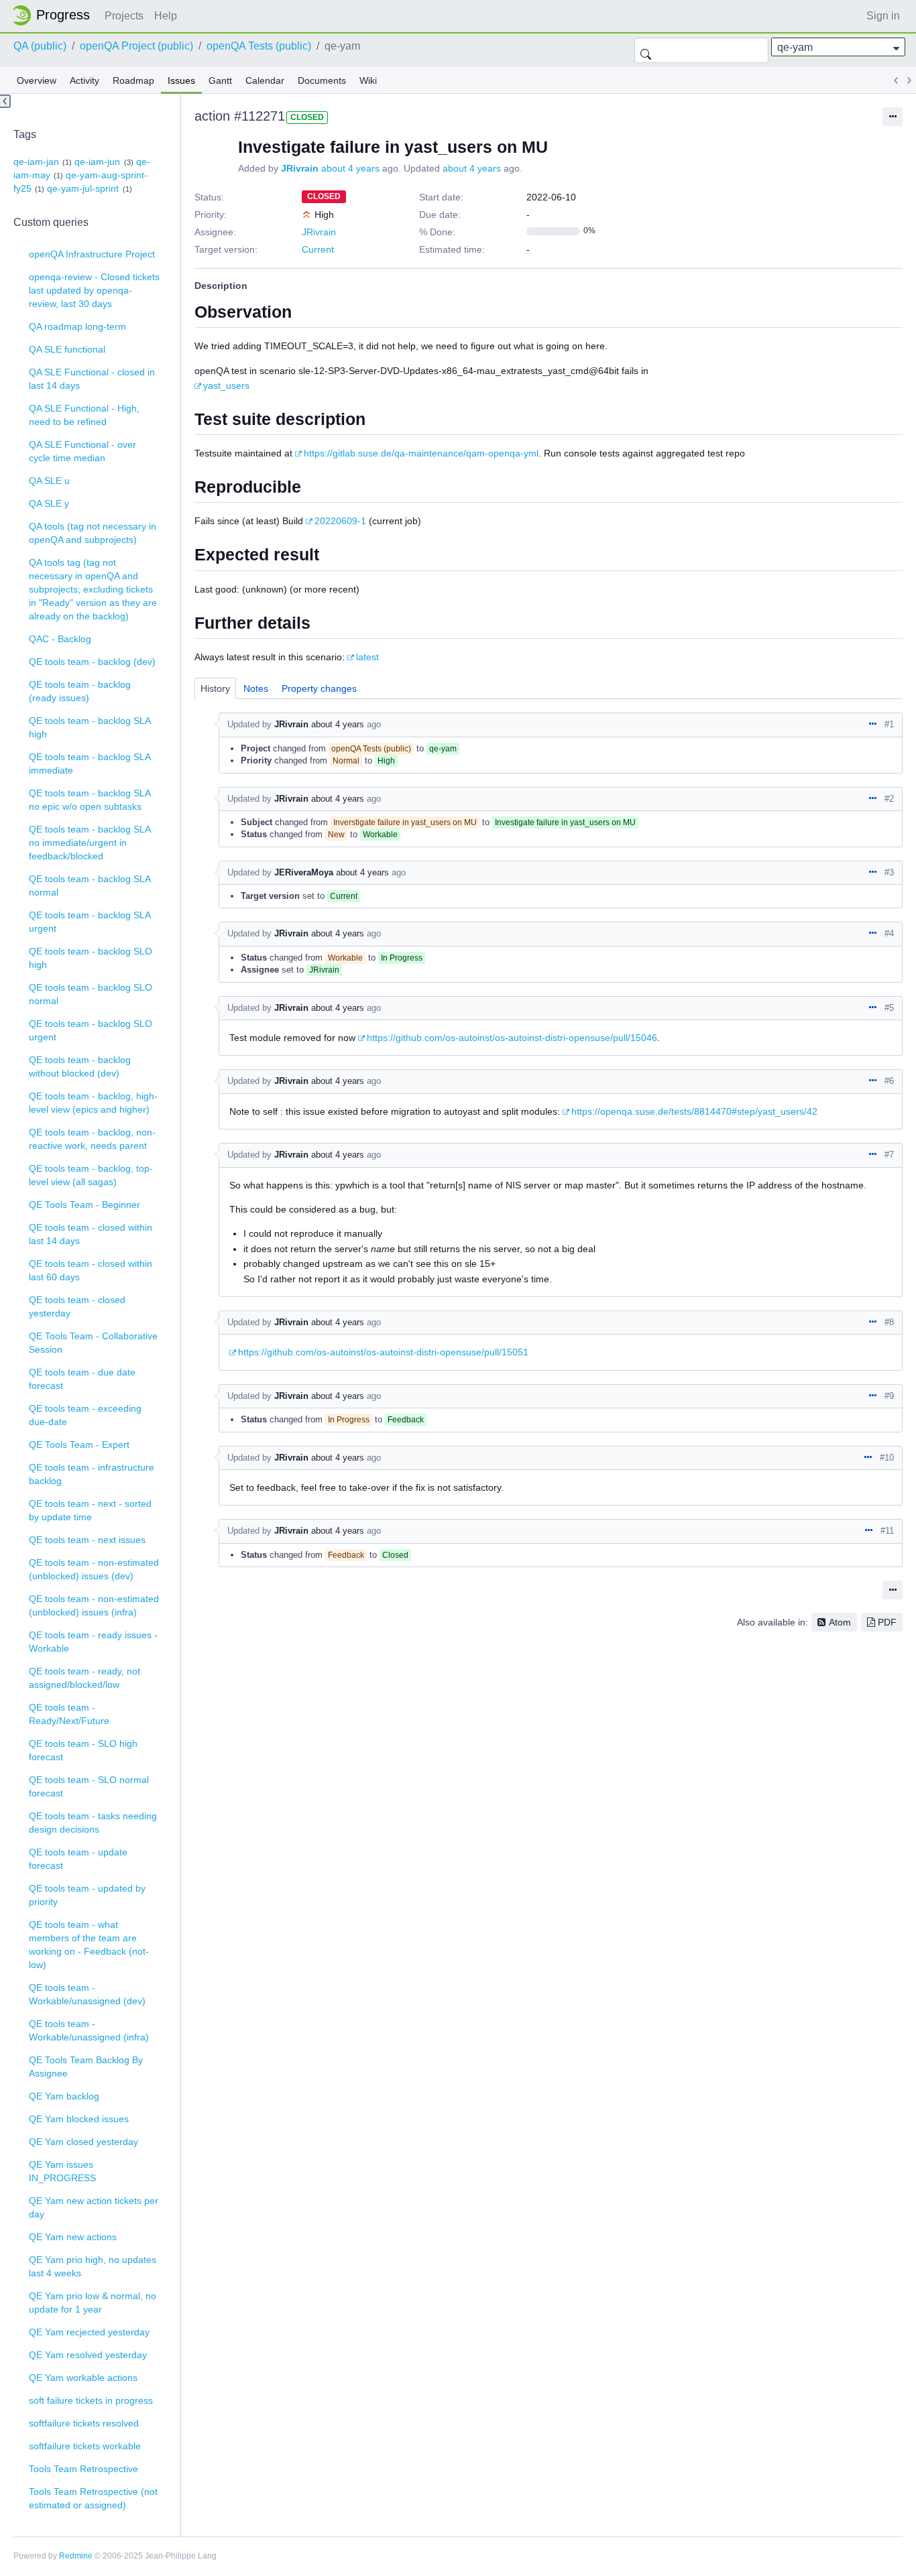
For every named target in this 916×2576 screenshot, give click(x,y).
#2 (889, 799)
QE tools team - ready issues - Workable (93, 1642)
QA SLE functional (67, 349)
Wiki (368, 80)
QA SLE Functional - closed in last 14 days (92, 379)
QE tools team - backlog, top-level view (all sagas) (91, 1175)
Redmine (76, 2556)
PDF (887, 1622)
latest (367, 657)
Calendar (265, 80)
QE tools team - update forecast (78, 1859)
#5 (889, 1008)
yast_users (226, 385)
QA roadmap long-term (77, 326)
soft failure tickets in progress (91, 2400)
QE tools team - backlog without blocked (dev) (80, 1066)
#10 (887, 1458)
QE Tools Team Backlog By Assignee (86, 2067)
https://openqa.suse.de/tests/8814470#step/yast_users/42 (694, 1111)
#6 (889, 1081)
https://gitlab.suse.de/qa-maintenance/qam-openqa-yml (421, 453)
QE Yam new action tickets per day (94, 2207)
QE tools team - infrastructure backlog (92, 1474)
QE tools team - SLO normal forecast (89, 1786)
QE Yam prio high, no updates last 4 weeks (93, 2266)
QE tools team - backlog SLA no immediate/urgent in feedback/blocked (90, 843)
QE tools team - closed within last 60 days (91, 1270)
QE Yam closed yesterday (83, 2142)
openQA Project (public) (136, 46)
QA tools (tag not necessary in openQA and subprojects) (93, 533)
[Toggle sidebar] (5, 101)
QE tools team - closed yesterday (77, 1306)
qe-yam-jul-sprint (83, 188)
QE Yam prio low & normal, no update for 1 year (93, 2303)
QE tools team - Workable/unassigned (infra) (89, 2030)
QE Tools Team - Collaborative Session (93, 1343)
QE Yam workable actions (83, 2378)
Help (166, 16)
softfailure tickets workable (85, 2446)
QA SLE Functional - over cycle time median (82, 451)
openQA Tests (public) (259, 46)
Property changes (319, 688)
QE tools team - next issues (87, 1540)
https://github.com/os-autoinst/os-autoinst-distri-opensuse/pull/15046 (512, 1038)
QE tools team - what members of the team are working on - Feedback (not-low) (89, 1945)
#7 (889, 1155)
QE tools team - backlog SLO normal (91, 994)
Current (318, 249)
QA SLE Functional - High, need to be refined (84, 415)
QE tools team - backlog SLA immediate (90, 763)
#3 (889, 872)
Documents (322, 80)
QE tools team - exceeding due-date (85, 1415)
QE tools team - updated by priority (87, 1895)
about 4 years (350, 168)
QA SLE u (49, 481)
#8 (889, 1322)
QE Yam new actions (73, 2237)
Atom (840, 1622)
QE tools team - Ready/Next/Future (69, 1714)
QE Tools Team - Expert (79, 1445)
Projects (124, 16)
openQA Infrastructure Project (92, 254)
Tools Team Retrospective (83, 2469)
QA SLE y (49, 503)
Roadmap (133, 80)
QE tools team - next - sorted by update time (90, 1510)
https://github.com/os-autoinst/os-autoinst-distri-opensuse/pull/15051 (383, 1352)
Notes (256, 688)
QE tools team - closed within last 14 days (91, 1234)
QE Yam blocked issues (79, 2119)
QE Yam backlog (64, 2096)
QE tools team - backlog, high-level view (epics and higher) (93, 1103)
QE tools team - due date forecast (82, 1379)
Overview (37, 80)
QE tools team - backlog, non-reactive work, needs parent (92, 1139)
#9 (889, 1396)
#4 (889, 933)
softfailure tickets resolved (84, 2423)
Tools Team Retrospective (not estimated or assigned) (93, 2498)
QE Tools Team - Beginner (84, 1205)
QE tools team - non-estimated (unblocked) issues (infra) (94, 1605)
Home (55, 15)
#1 (889, 724)
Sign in (883, 16)
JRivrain (300, 168)
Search (646, 50)
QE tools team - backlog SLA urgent (90, 922)
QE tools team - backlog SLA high (90, 727)
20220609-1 (340, 521)
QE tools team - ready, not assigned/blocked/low (84, 1678)
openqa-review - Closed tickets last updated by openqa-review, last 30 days (94, 290)
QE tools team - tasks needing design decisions (93, 1823)
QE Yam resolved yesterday (88, 2355)
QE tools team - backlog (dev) (92, 662)
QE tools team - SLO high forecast (83, 1750)
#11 (887, 1531)
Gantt (220, 80)
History (215, 688)
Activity (84, 80)
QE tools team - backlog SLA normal (90, 885)
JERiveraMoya (304, 872)
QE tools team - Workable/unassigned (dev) (87, 1994)
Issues (181, 80)
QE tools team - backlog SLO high (91, 958)
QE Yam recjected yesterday (89, 2332)
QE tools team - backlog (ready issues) (80, 691)
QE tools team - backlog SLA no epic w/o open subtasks (90, 800)
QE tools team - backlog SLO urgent (91, 1030)
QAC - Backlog (60, 639)
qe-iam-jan (36, 162)
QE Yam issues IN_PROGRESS (62, 2171)
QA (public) (40, 46)
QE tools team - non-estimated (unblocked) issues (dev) (94, 1569)
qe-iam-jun (97, 162)
